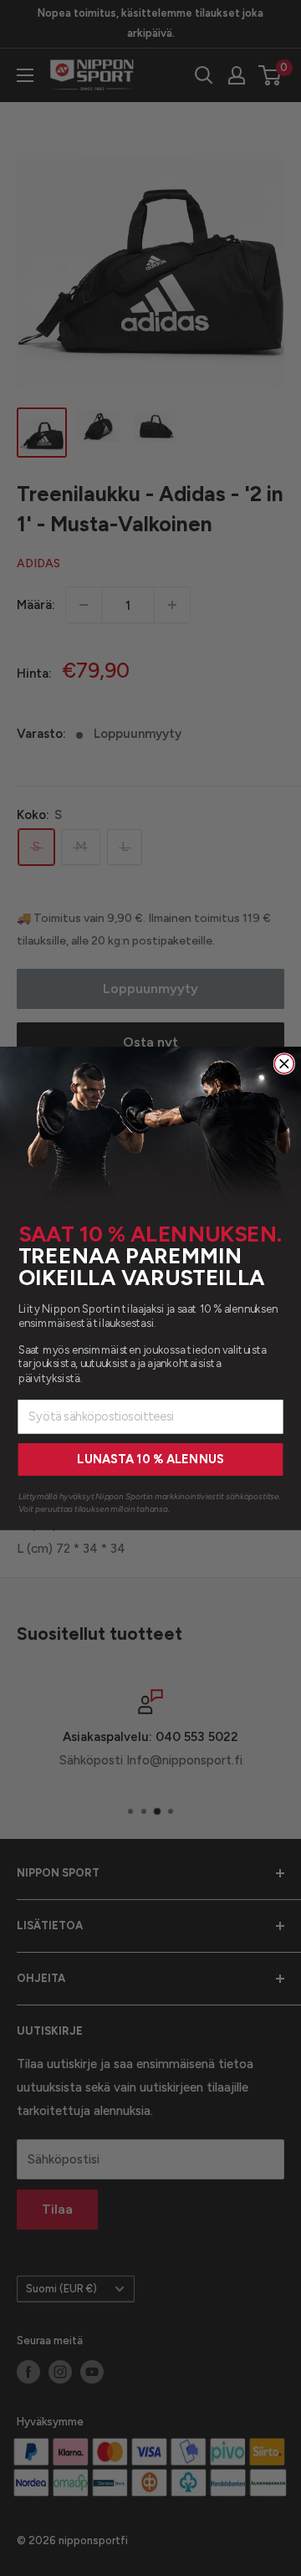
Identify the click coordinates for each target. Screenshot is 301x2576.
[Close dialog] (284, 1063)
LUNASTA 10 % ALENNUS (150, 1460)
